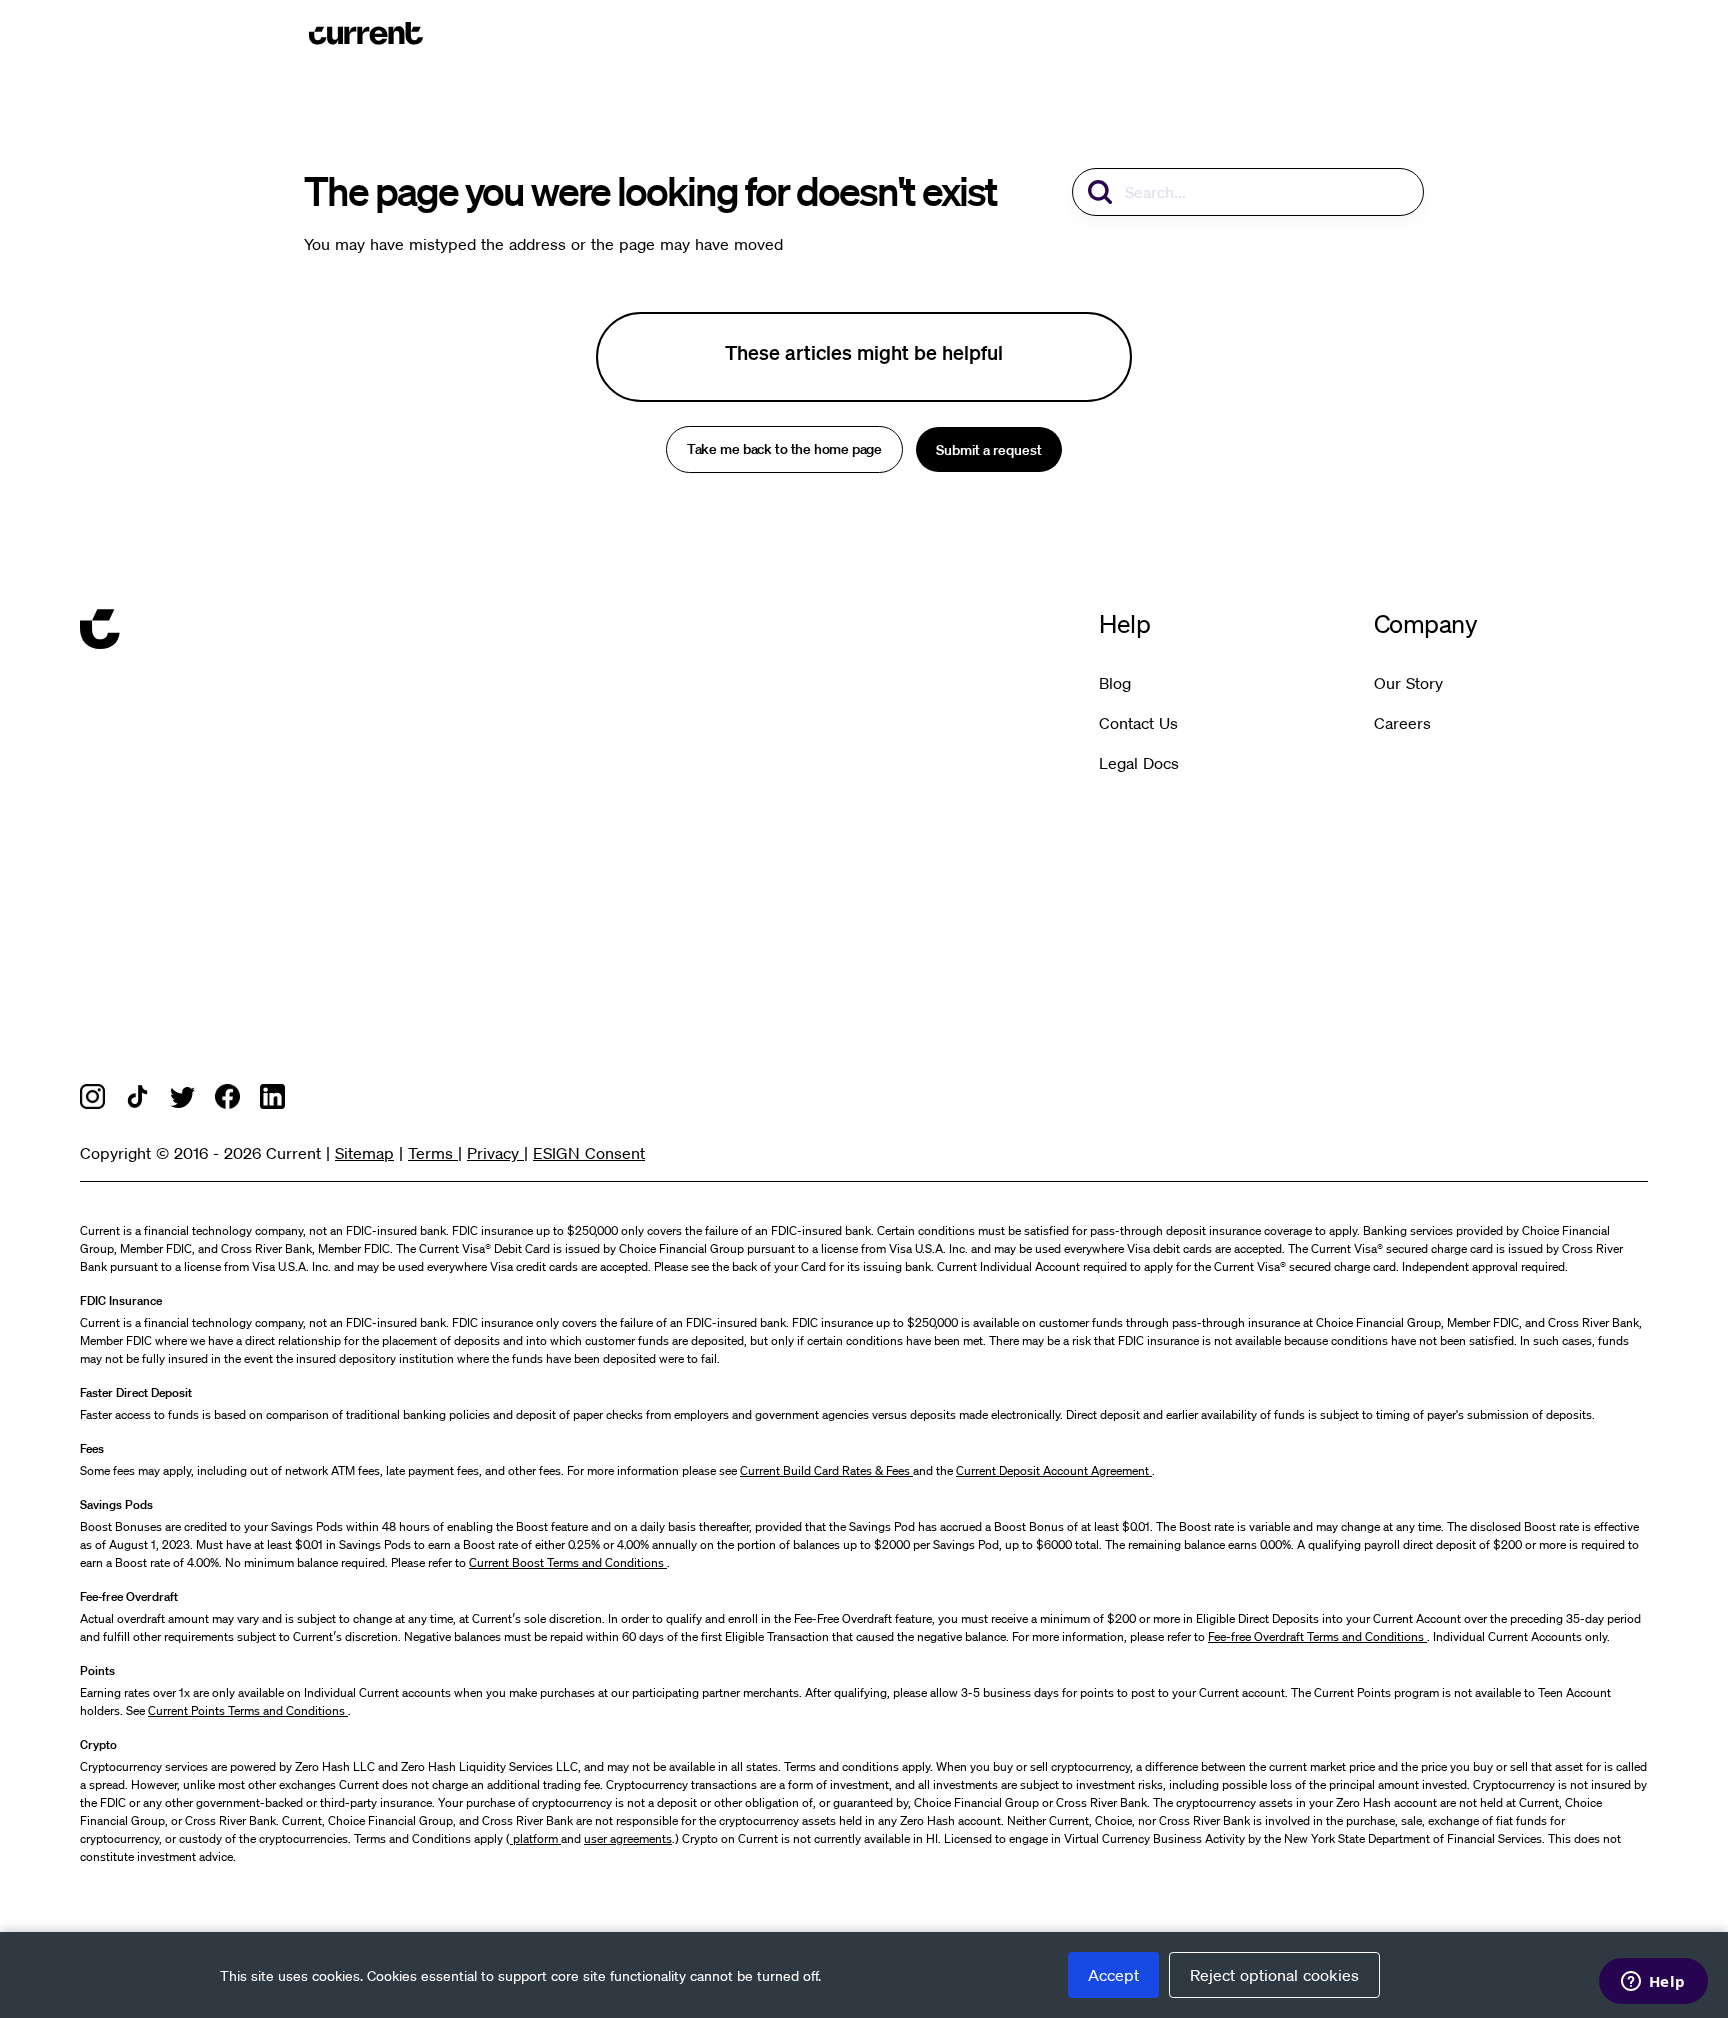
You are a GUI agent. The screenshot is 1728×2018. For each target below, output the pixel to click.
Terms (433, 1153)
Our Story (1408, 683)
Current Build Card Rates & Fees (826, 1470)
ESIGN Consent (589, 1153)
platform (535, 1838)
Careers (1402, 723)
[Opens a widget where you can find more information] (1653, 1983)
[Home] (366, 33)
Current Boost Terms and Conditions (568, 1562)
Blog (1115, 683)
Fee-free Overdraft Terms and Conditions (1317, 1636)
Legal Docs (1139, 763)
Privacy (495, 1153)
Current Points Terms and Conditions (248, 1710)
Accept (1113, 1975)
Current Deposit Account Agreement (1054, 1470)
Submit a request (989, 449)
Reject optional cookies (1274, 1975)
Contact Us (1138, 723)
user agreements (628, 1838)
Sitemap (364, 1153)
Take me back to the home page (784, 449)
